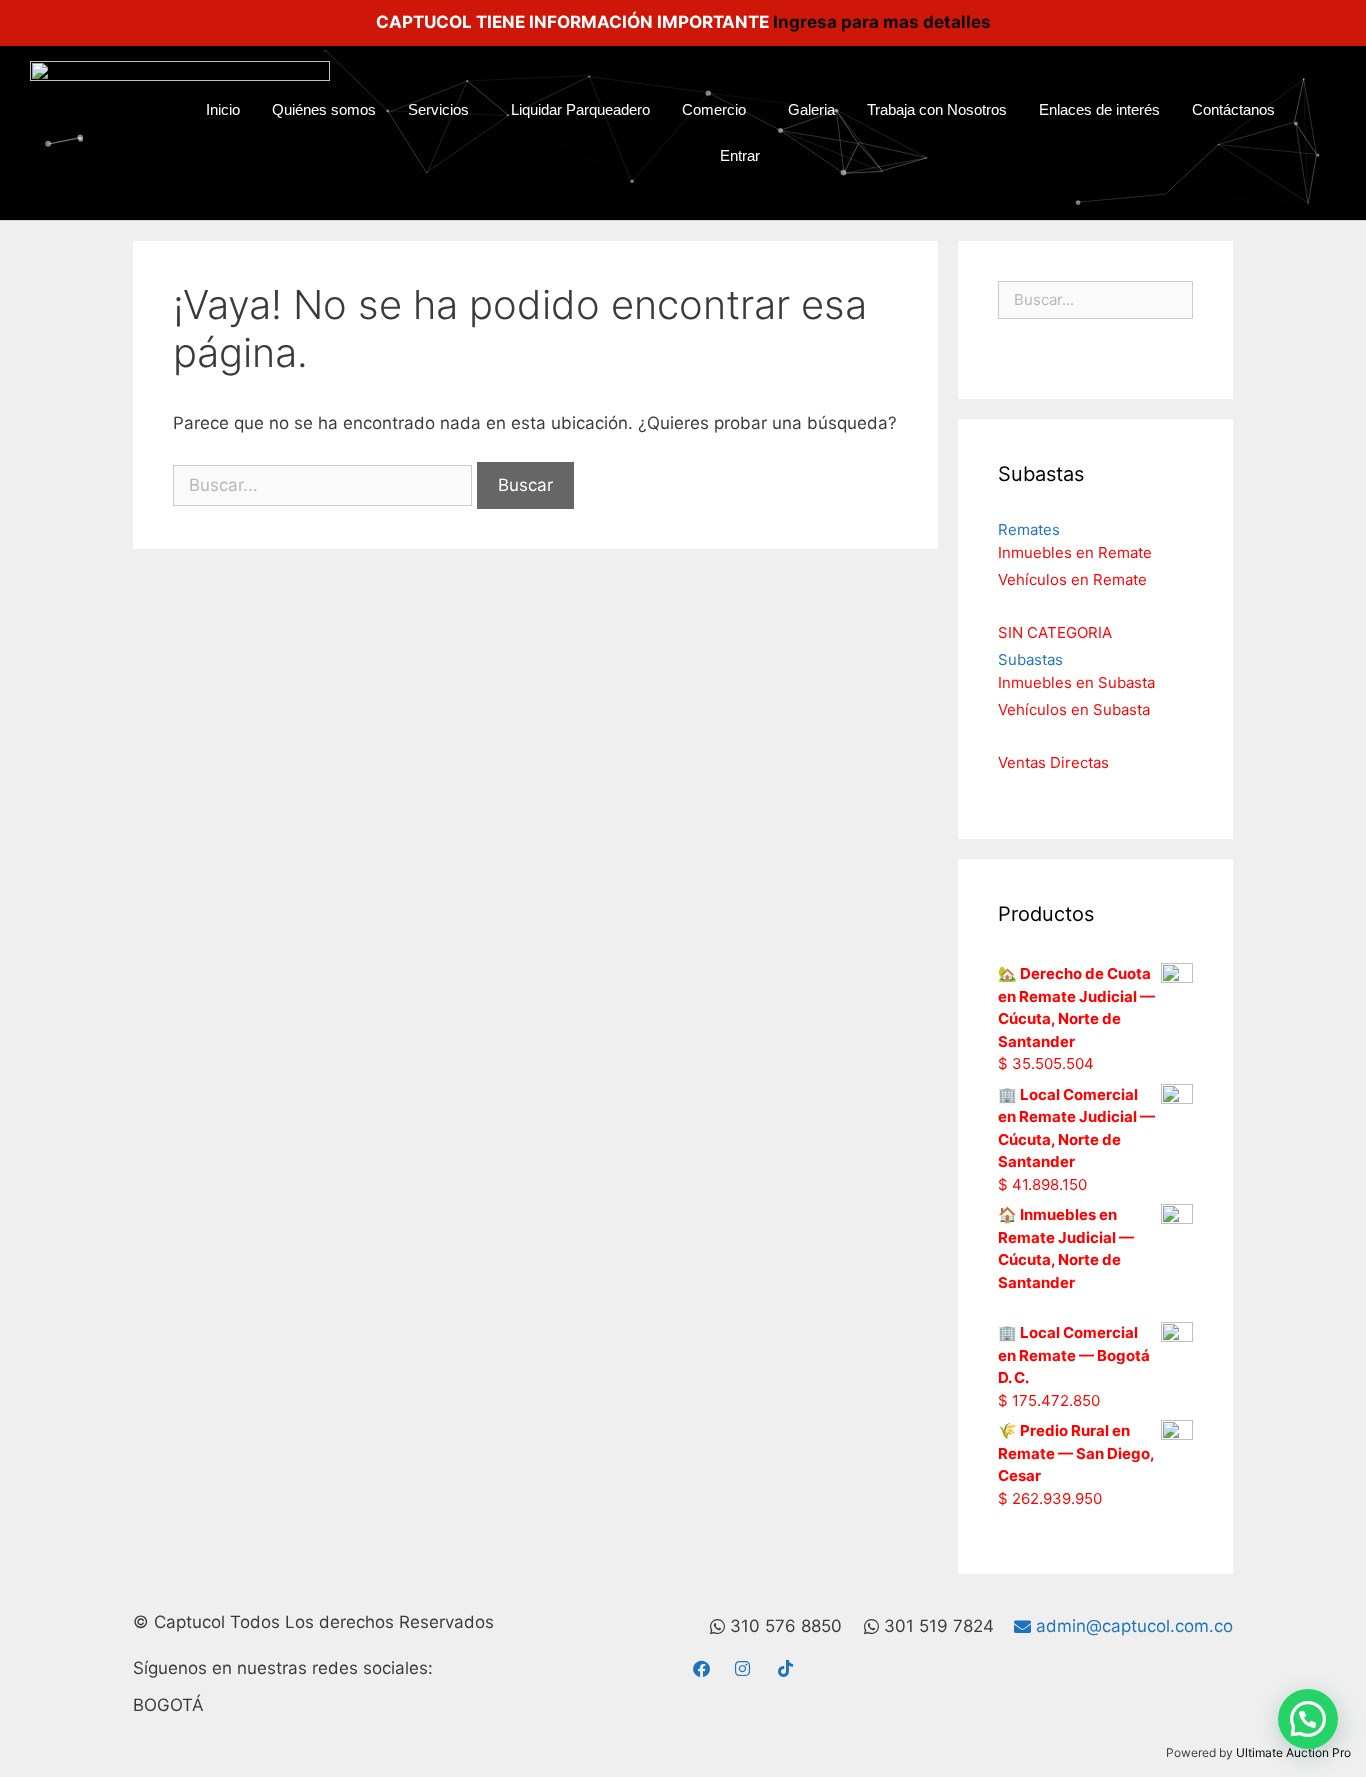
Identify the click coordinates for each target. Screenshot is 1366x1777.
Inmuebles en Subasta (1076, 682)
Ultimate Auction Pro (1293, 1752)
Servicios (438, 109)
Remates (1029, 529)
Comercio (714, 109)
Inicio (223, 109)
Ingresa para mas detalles (882, 22)
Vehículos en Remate (1072, 579)
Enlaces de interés (1099, 109)
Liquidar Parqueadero (580, 109)
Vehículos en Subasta (1074, 709)
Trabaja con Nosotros (937, 109)
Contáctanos (1233, 109)
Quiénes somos (324, 109)
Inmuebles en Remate (1075, 552)
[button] (1308, 1719)
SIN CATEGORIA (1055, 632)
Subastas (1030, 659)
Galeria (811, 109)
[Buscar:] (325, 485)
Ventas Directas (1053, 762)
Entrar (740, 155)
